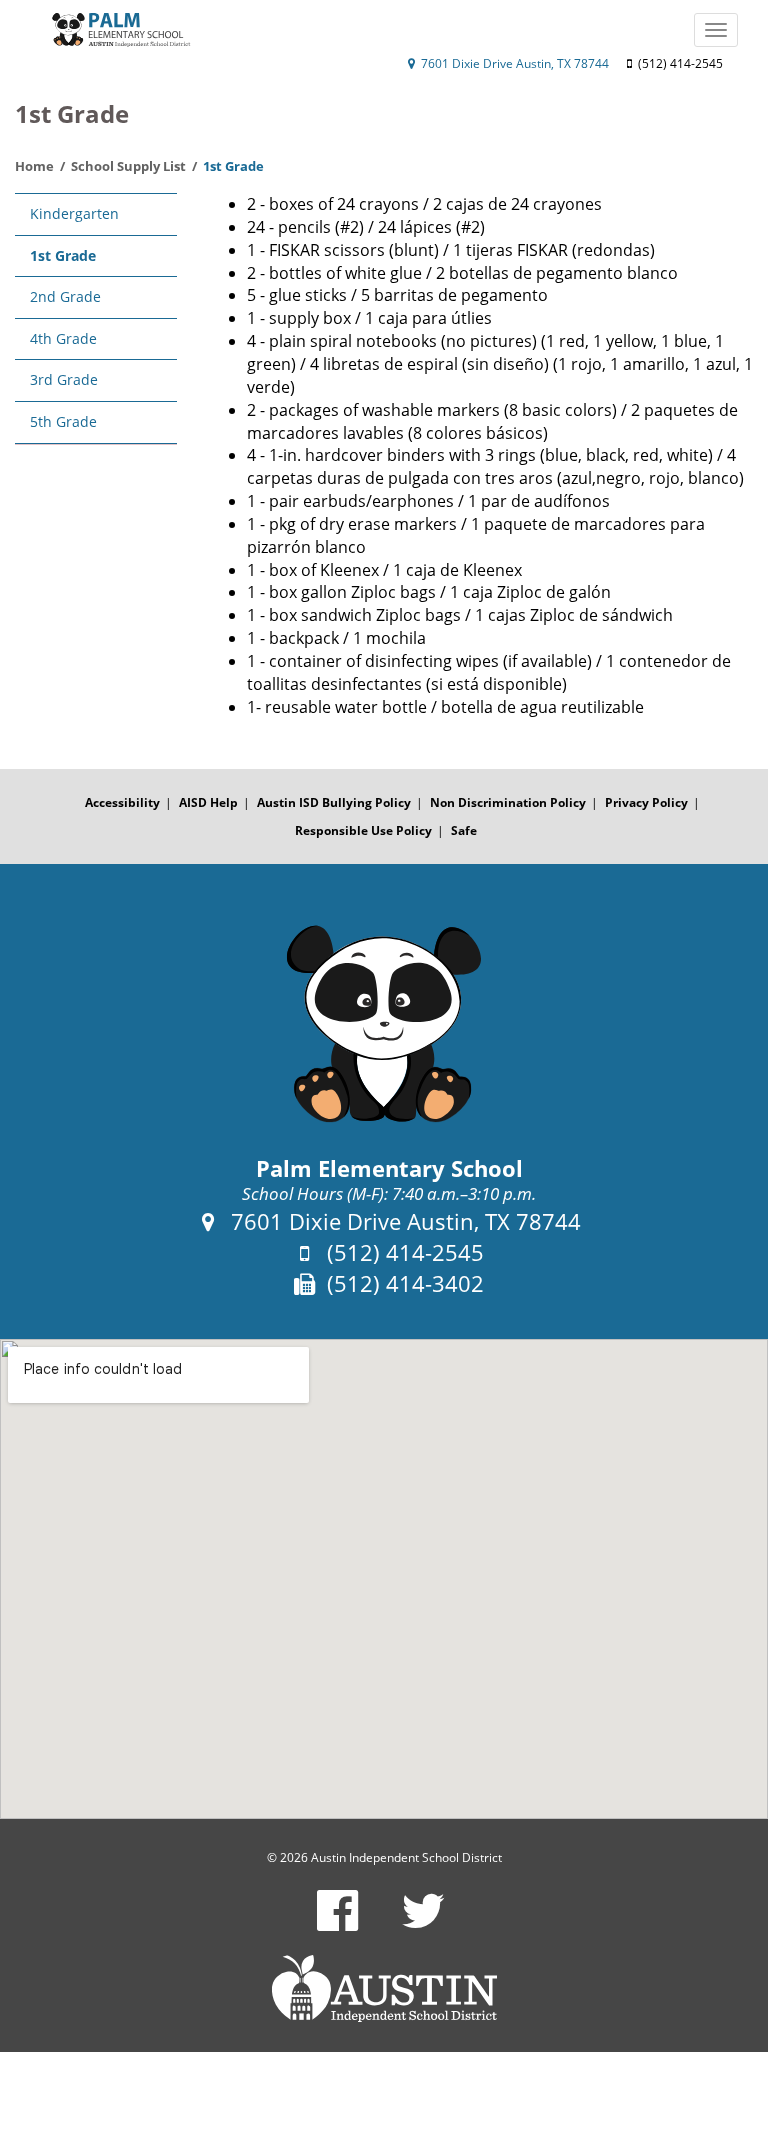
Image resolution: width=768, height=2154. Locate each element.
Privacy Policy (646, 802)
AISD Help (208, 802)
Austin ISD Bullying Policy (334, 802)
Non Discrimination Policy (508, 802)
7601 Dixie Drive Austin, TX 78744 (513, 63)
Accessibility (122, 802)
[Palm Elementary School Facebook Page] (337, 1923)
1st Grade (63, 255)
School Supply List (128, 166)
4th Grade (63, 338)
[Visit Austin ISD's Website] (384, 1989)
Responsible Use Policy (363, 830)
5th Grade (63, 421)
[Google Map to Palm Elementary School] (384, 1579)
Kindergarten (74, 213)
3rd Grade (64, 379)
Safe (464, 830)
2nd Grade (65, 296)
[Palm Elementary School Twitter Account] (423, 1923)
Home (34, 166)
